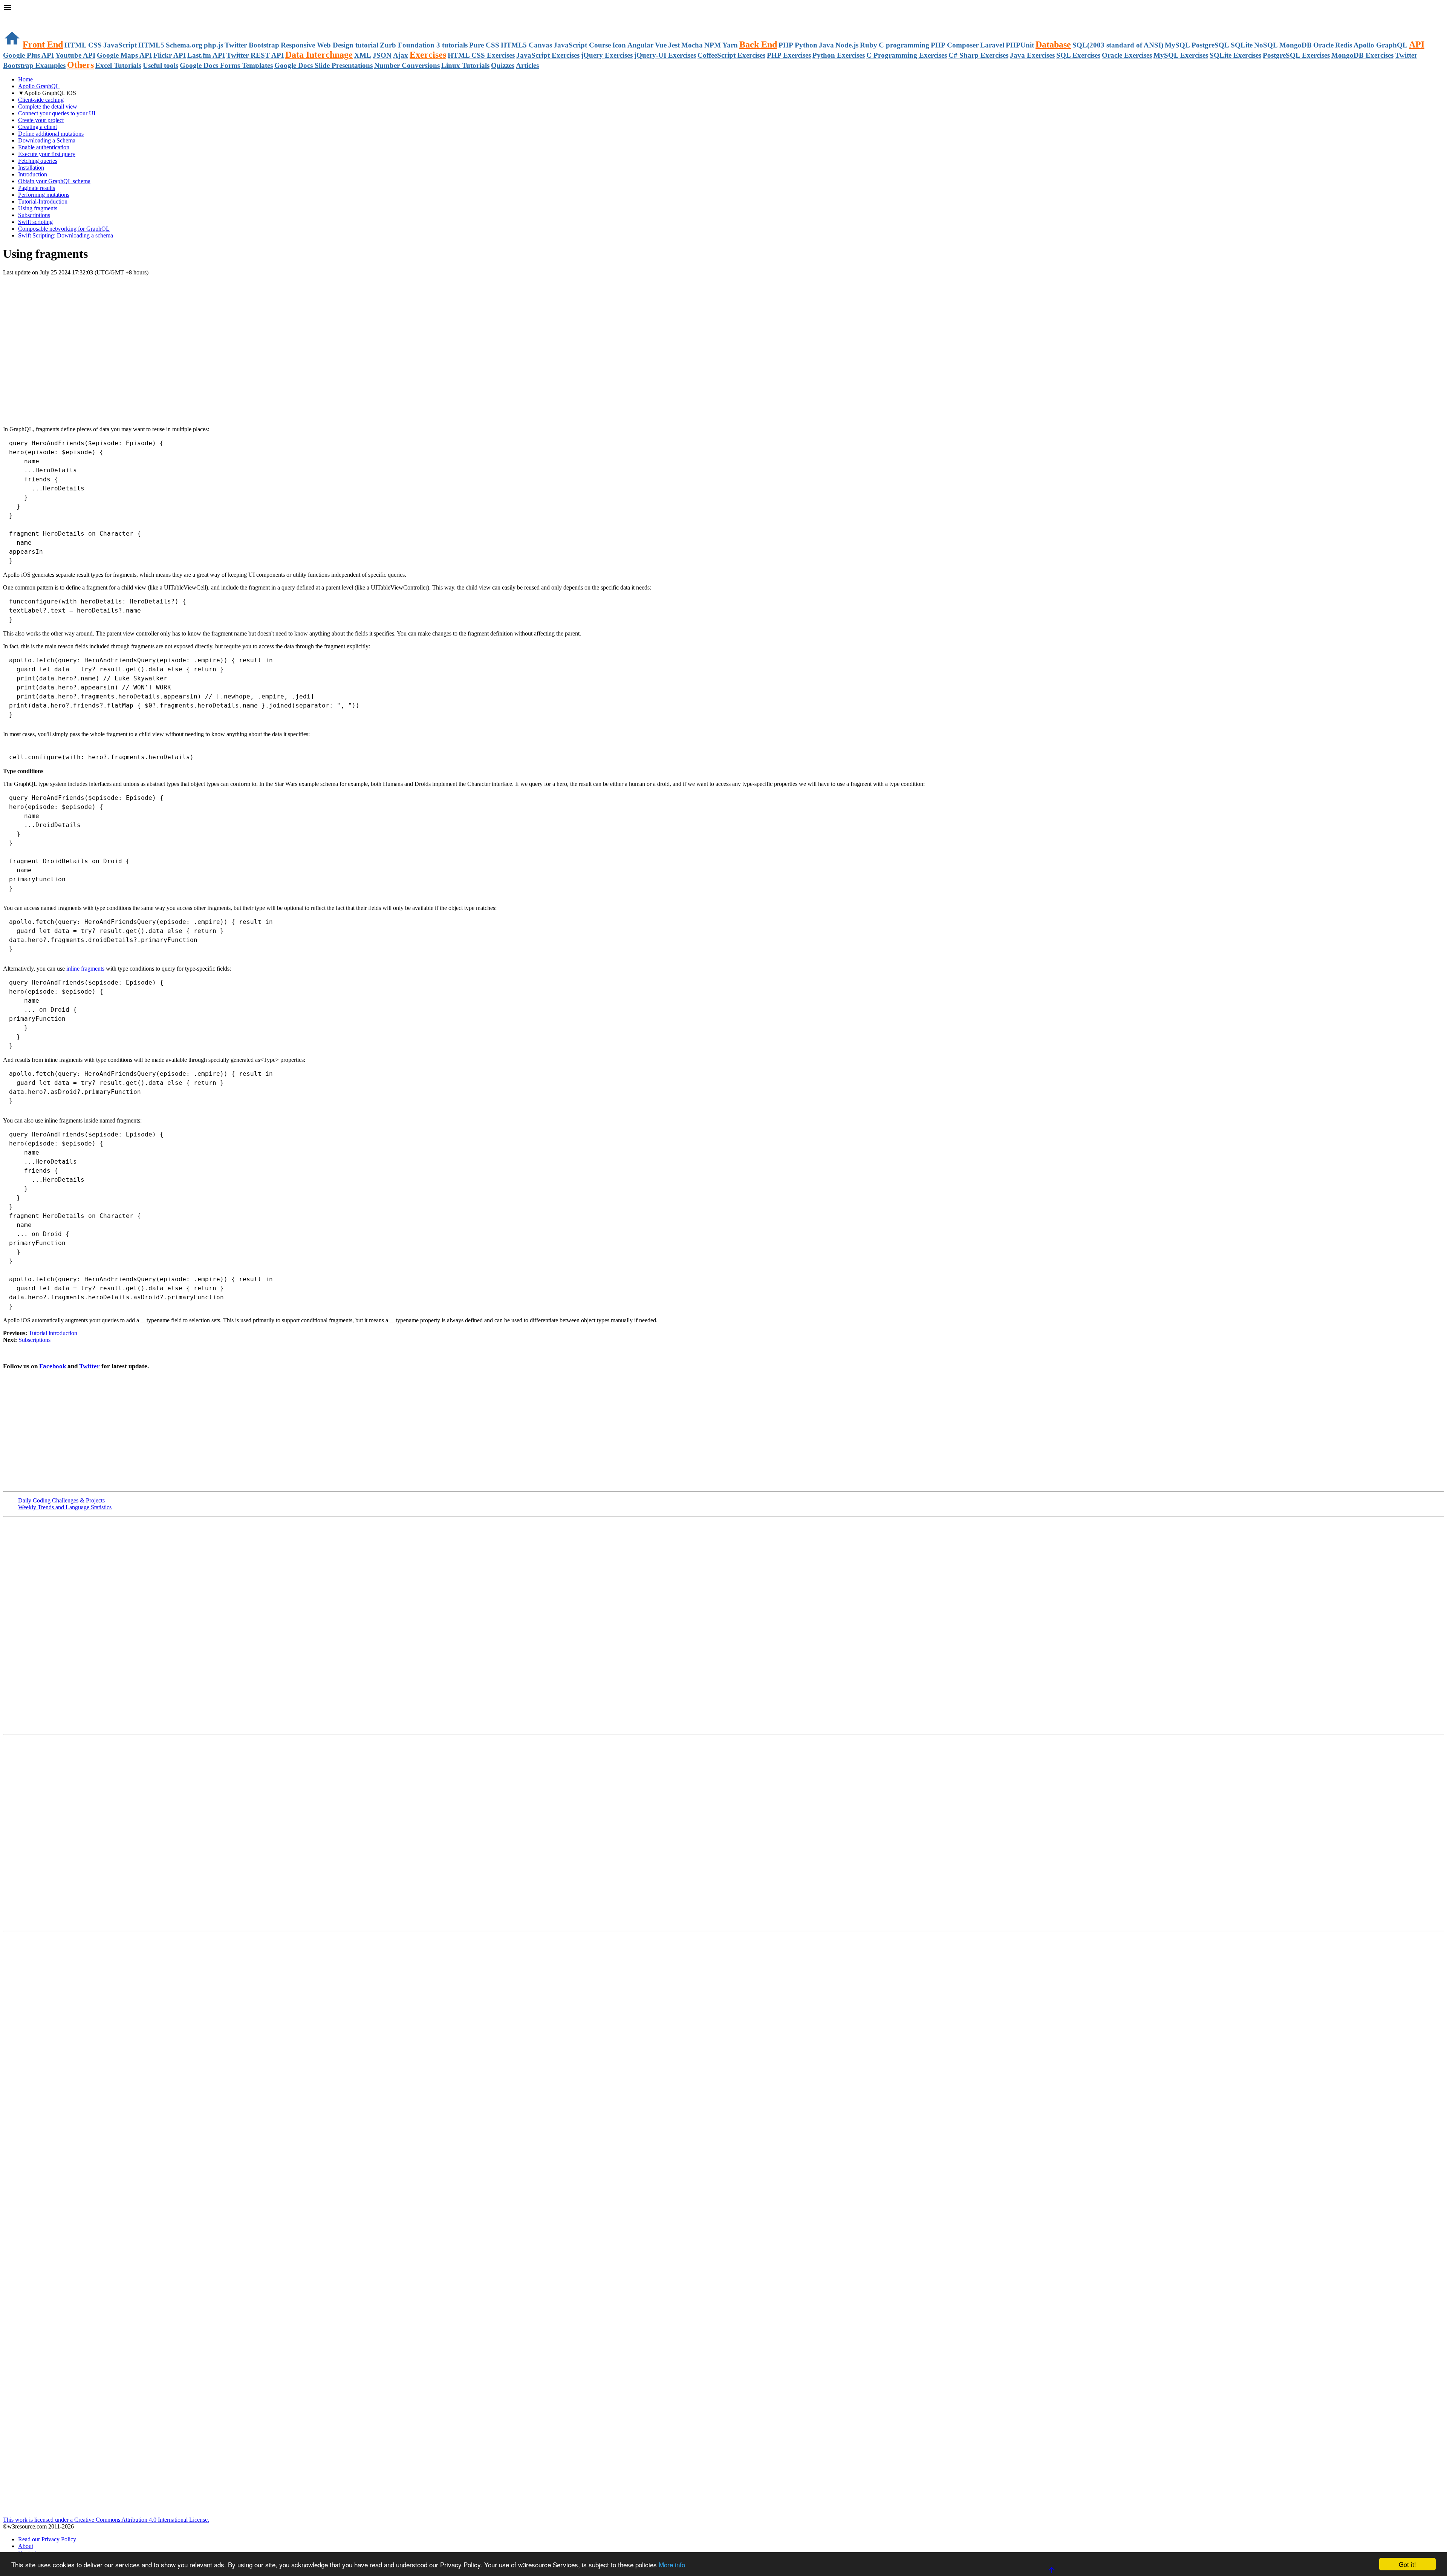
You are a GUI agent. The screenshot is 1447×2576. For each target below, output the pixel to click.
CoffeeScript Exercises (731, 55)
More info (672, 2565)
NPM (713, 45)
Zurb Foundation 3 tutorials (424, 45)
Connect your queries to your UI (57, 113)
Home (25, 79)
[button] (723, 8)
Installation (31, 168)
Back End (758, 44)
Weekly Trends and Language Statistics (65, 1507)
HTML (76, 45)
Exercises (428, 55)
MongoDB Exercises (1362, 55)
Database (1053, 44)
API (1417, 44)
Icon (619, 45)
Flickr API (170, 55)
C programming (904, 45)
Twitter (89, 1366)
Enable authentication (44, 147)
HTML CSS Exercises (481, 55)
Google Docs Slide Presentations (324, 65)
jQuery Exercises (607, 55)
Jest (674, 45)
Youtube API (75, 55)
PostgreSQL (1210, 45)
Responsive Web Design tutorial (330, 45)
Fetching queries (38, 161)
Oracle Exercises (1127, 55)
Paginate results (37, 188)
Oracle (1323, 45)
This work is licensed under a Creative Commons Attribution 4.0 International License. (106, 2520)
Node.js (847, 45)
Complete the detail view (48, 106)
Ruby (869, 45)
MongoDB (1296, 45)
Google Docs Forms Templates (226, 65)
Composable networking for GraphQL (64, 229)
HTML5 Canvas (526, 45)
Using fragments (38, 208)
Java (826, 45)
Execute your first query (47, 154)
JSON (382, 55)
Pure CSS (484, 45)
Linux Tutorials (465, 65)
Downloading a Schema (47, 140)
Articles (527, 65)
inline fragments (86, 969)
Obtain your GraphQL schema (54, 181)
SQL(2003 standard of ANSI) (1118, 45)
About (26, 2546)
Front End (43, 44)
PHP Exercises (789, 55)
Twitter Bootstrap (252, 45)
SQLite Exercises (1235, 55)
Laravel (992, 45)
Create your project (41, 120)
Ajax (401, 55)
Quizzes (503, 65)
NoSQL (1266, 45)
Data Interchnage (319, 55)
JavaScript (120, 45)
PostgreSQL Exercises (1296, 55)
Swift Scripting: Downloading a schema (66, 235)
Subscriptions (34, 215)
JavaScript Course (582, 45)
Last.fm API (206, 55)
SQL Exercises (1078, 55)
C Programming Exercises (907, 55)
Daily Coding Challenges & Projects (61, 1500)
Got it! (1407, 2564)
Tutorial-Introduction (43, 201)
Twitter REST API (255, 55)
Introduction (33, 174)
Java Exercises (1032, 55)
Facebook (53, 1366)
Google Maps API (124, 55)
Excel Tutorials (118, 65)
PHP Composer (955, 45)
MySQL (1177, 45)
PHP (786, 45)
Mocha (692, 45)
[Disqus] (723, 1832)
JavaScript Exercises (548, 55)
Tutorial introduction (53, 1333)
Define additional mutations (51, 134)
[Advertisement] (91, 291)
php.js (213, 45)
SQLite (1242, 45)
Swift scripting (35, 222)
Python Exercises (839, 55)
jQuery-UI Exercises (665, 55)
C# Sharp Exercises (978, 55)
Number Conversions (407, 65)
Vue (661, 45)
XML (363, 55)
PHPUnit (1020, 45)
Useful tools (161, 65)
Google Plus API (28, 55)
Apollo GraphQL (1380, 45)
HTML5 (151, 45)
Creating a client (37, 127)
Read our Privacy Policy (47, 2539)
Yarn (730, 45)
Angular (640, 45)
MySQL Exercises (1181, 55)
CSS (95, 45)
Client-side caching (41, 100)
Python (806, 45)
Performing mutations (44, 195)
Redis (1344, 45)
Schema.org (184, 45)
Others (80, 65)
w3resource (17, 17)
